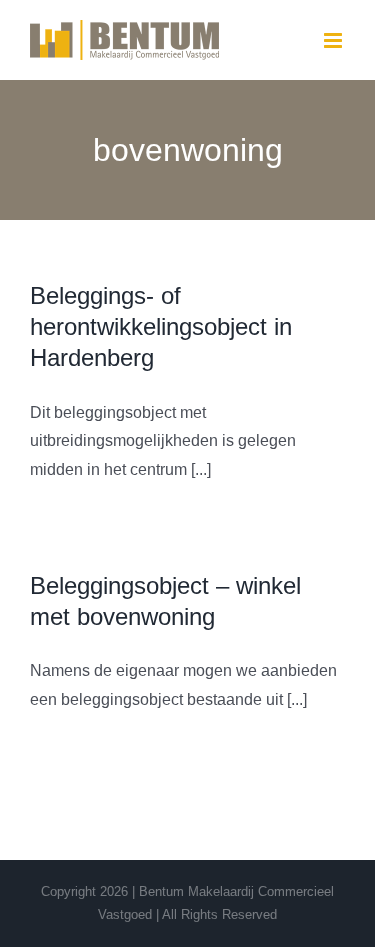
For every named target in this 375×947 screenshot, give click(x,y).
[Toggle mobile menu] (334, 40)
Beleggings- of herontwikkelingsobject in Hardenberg (161, 326)
